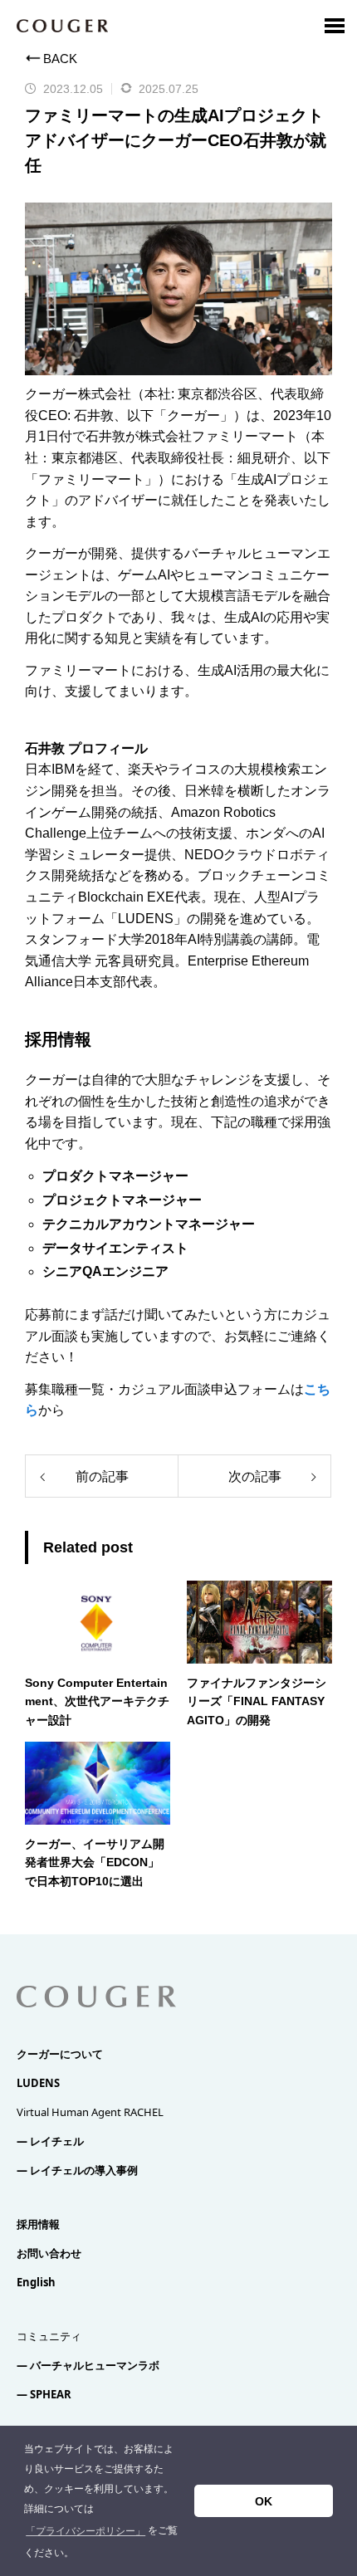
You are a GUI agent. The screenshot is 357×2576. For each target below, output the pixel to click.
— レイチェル (50, 2141)
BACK (60, 59)
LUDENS (38, 2083)
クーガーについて (60, 2054)
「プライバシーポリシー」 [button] (86, 2531)
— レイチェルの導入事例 (77, 2170)
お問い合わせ (49, 2253)
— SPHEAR (44, 2394)
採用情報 (38, 2224)
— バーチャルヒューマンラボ (88, 2365)
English (36, 2282)
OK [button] (264, 2501)
